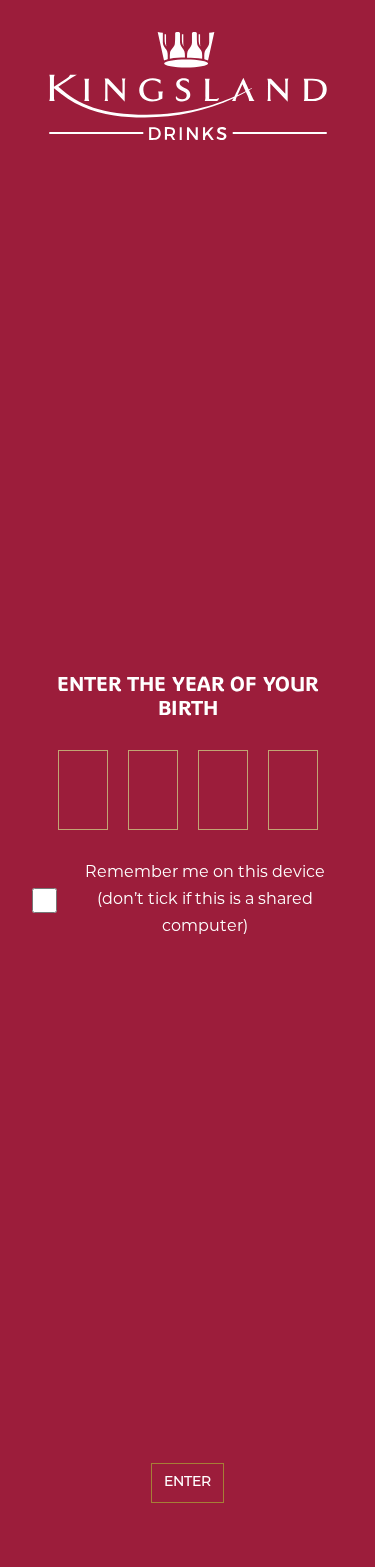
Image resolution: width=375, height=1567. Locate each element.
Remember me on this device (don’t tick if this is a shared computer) (205, 900)
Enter (187, 1482)
